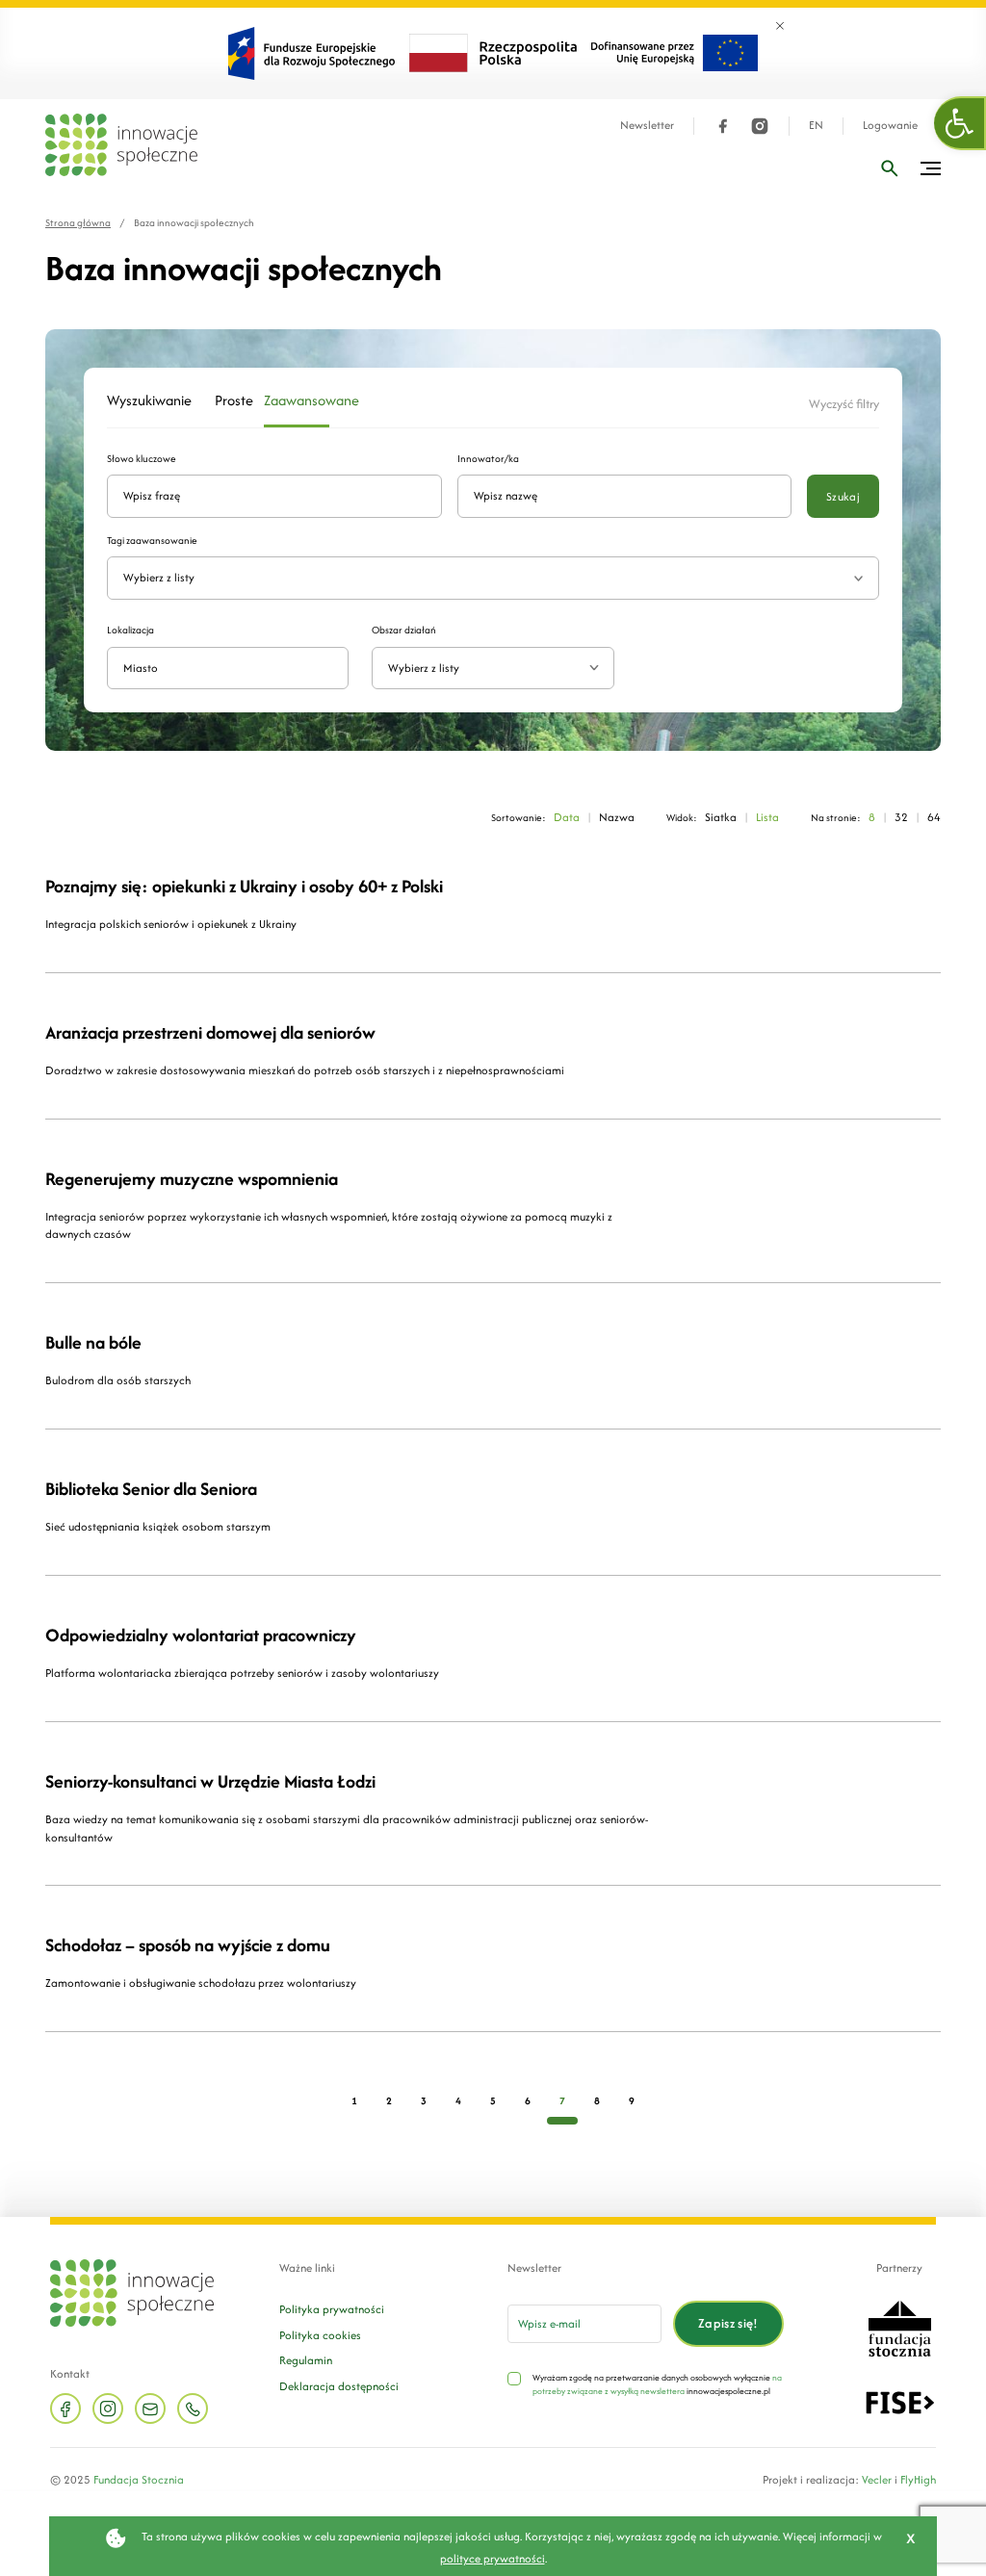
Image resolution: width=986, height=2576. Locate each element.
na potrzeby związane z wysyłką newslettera (657, 2384)
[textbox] (485, 669)
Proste (228, 400)
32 (901, 817)
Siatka (721, 817)
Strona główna (78, 223)
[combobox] (493, 669)
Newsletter (647, 126)
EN (816, 126)
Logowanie (890, 126)
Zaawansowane (297, 400)
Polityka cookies (320, 2335)
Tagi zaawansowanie (152, 541)
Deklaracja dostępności (339, 2386)
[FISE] (900, 2401)
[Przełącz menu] (931, 168)
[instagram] (760, 126)
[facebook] (723, 126)
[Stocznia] (899, 2327)
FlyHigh (918, 2479)
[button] (960, 123)
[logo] (121, 145)
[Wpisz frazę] (890, 168)
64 (934, 817)
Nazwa (617, 817)
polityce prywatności (493, 2558)
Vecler (877, 2479)
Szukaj (843, 496)
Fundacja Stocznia (139, 2479)
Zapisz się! (728, 2323)
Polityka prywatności (332, 2309)
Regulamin (306, 2360)
